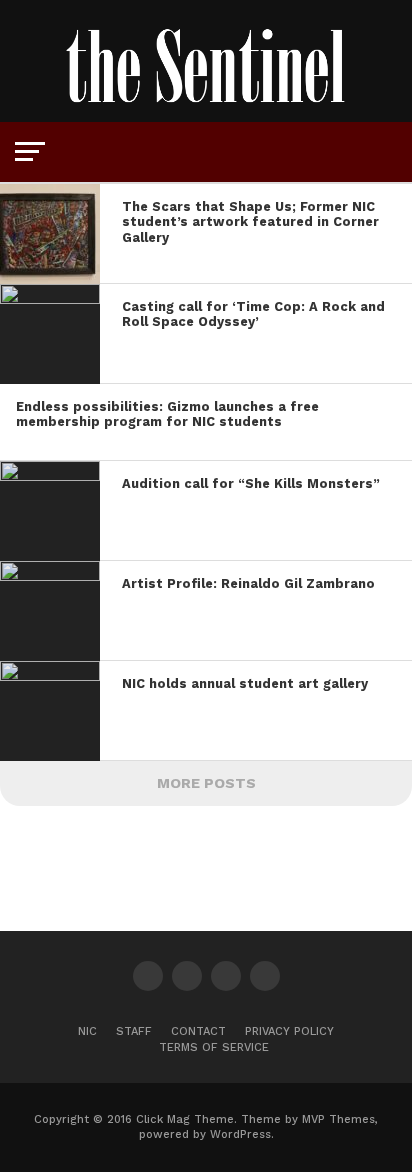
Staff (134, 1031)
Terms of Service (214, 1047)
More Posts (206, 783)
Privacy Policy (289, 1031)
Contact (198, 1031)
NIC (87, 1031)
